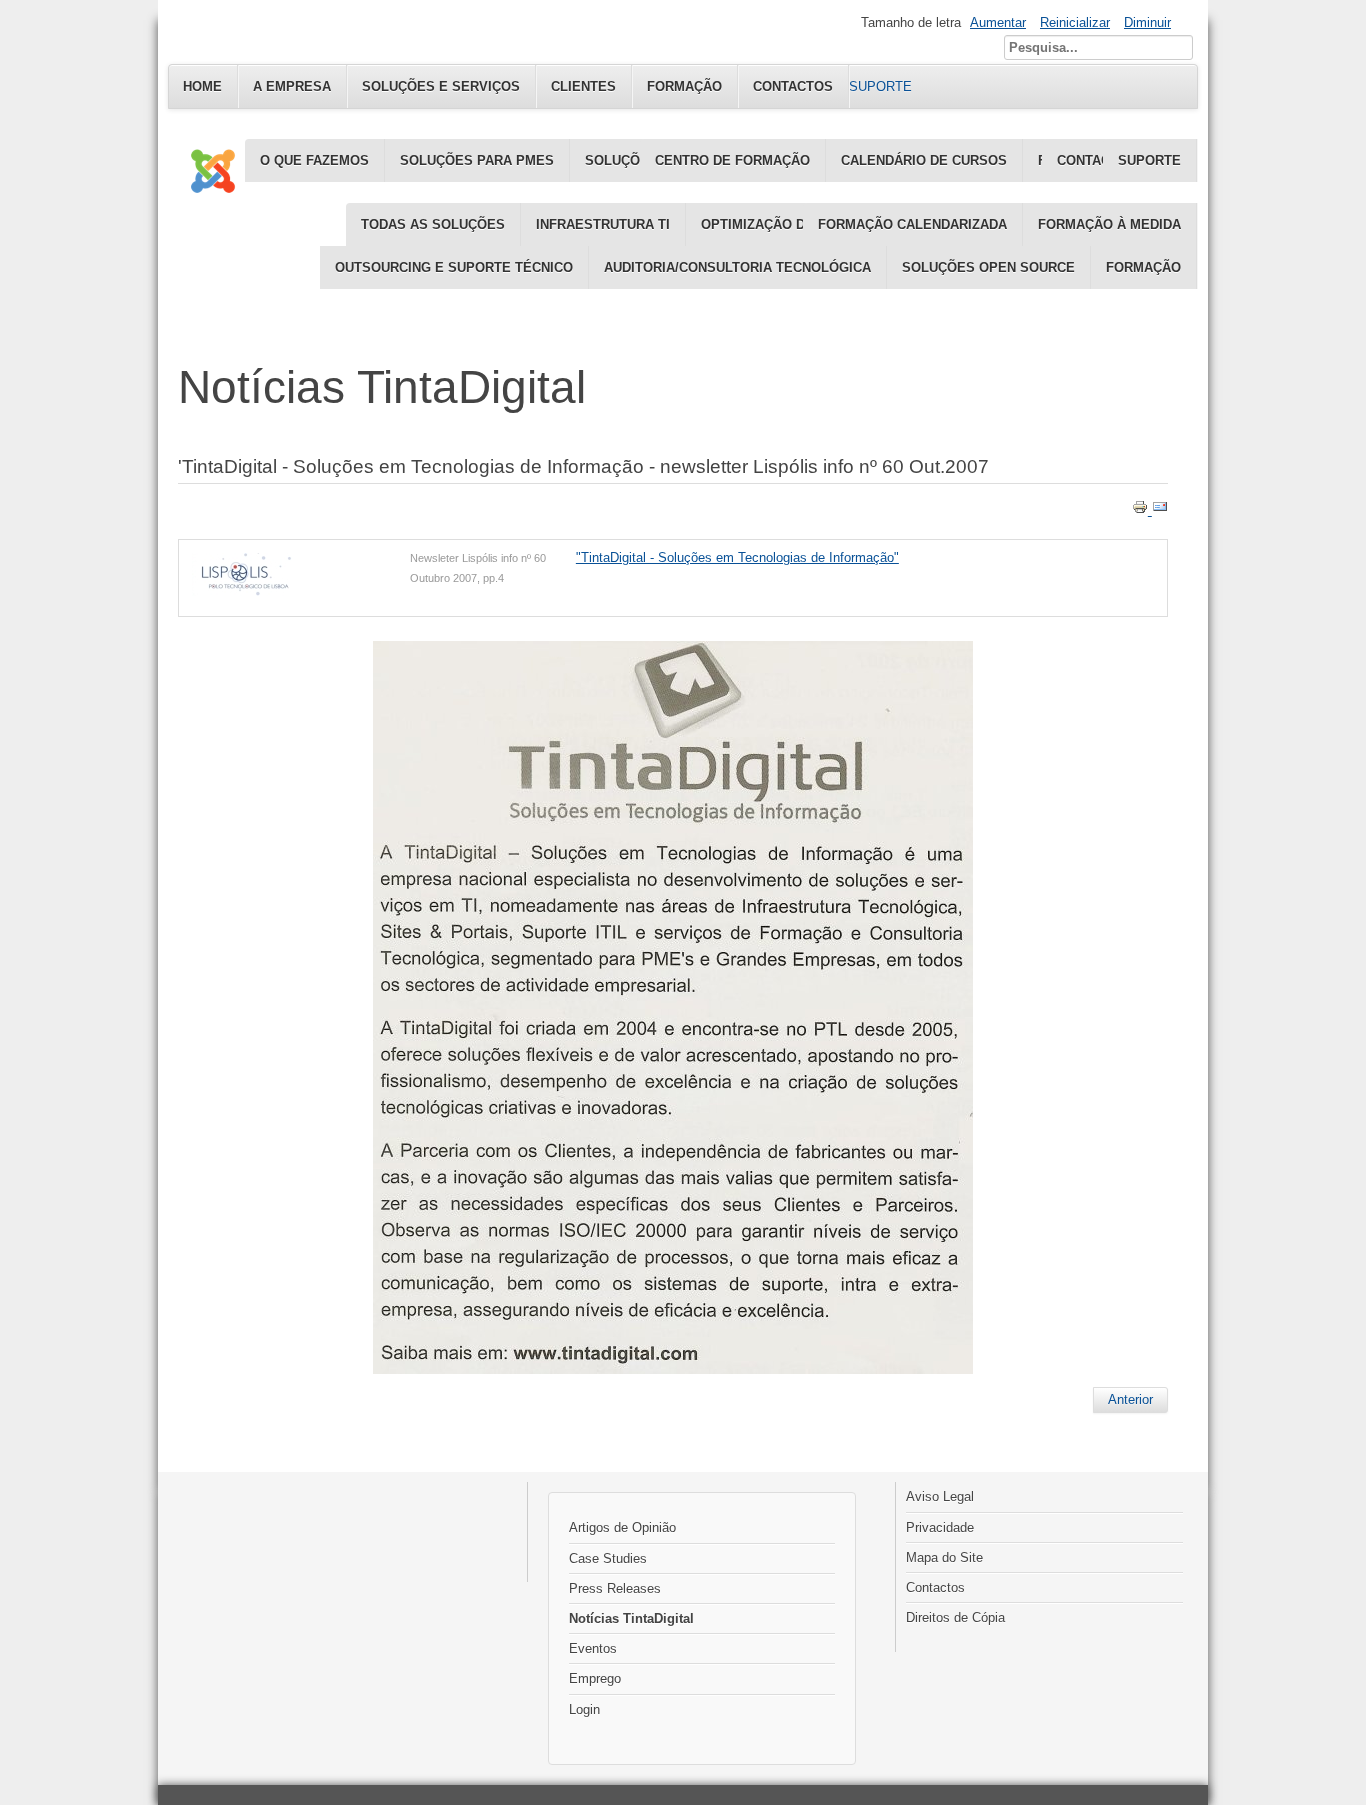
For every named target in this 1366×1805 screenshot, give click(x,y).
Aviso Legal (940, 1496)
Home (202, 86)
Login (584, 1709)
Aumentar (998, 22)
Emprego (595, 1678)
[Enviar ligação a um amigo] (1160, 510)
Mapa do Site (944, 1557)
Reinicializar (1075, 22)
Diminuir (1147, 22)
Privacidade (940, 1527)
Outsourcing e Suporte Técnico (454, 267)
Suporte (1149, 160)
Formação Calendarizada (912, 224)
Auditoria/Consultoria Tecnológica (737, 267)
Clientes (583, 86)
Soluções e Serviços (441, 86)
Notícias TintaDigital (631, 1618)
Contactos (935, 1587)
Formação (1143, 267)
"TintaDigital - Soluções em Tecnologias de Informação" (737, 557)
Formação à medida (1109, 224)
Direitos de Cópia (955, 1617)
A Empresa (292, 86)
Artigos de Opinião (622, 1527)
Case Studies (608, 1558)
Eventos (593, 1648)
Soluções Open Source (988, 267)
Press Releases (615, 1588)
